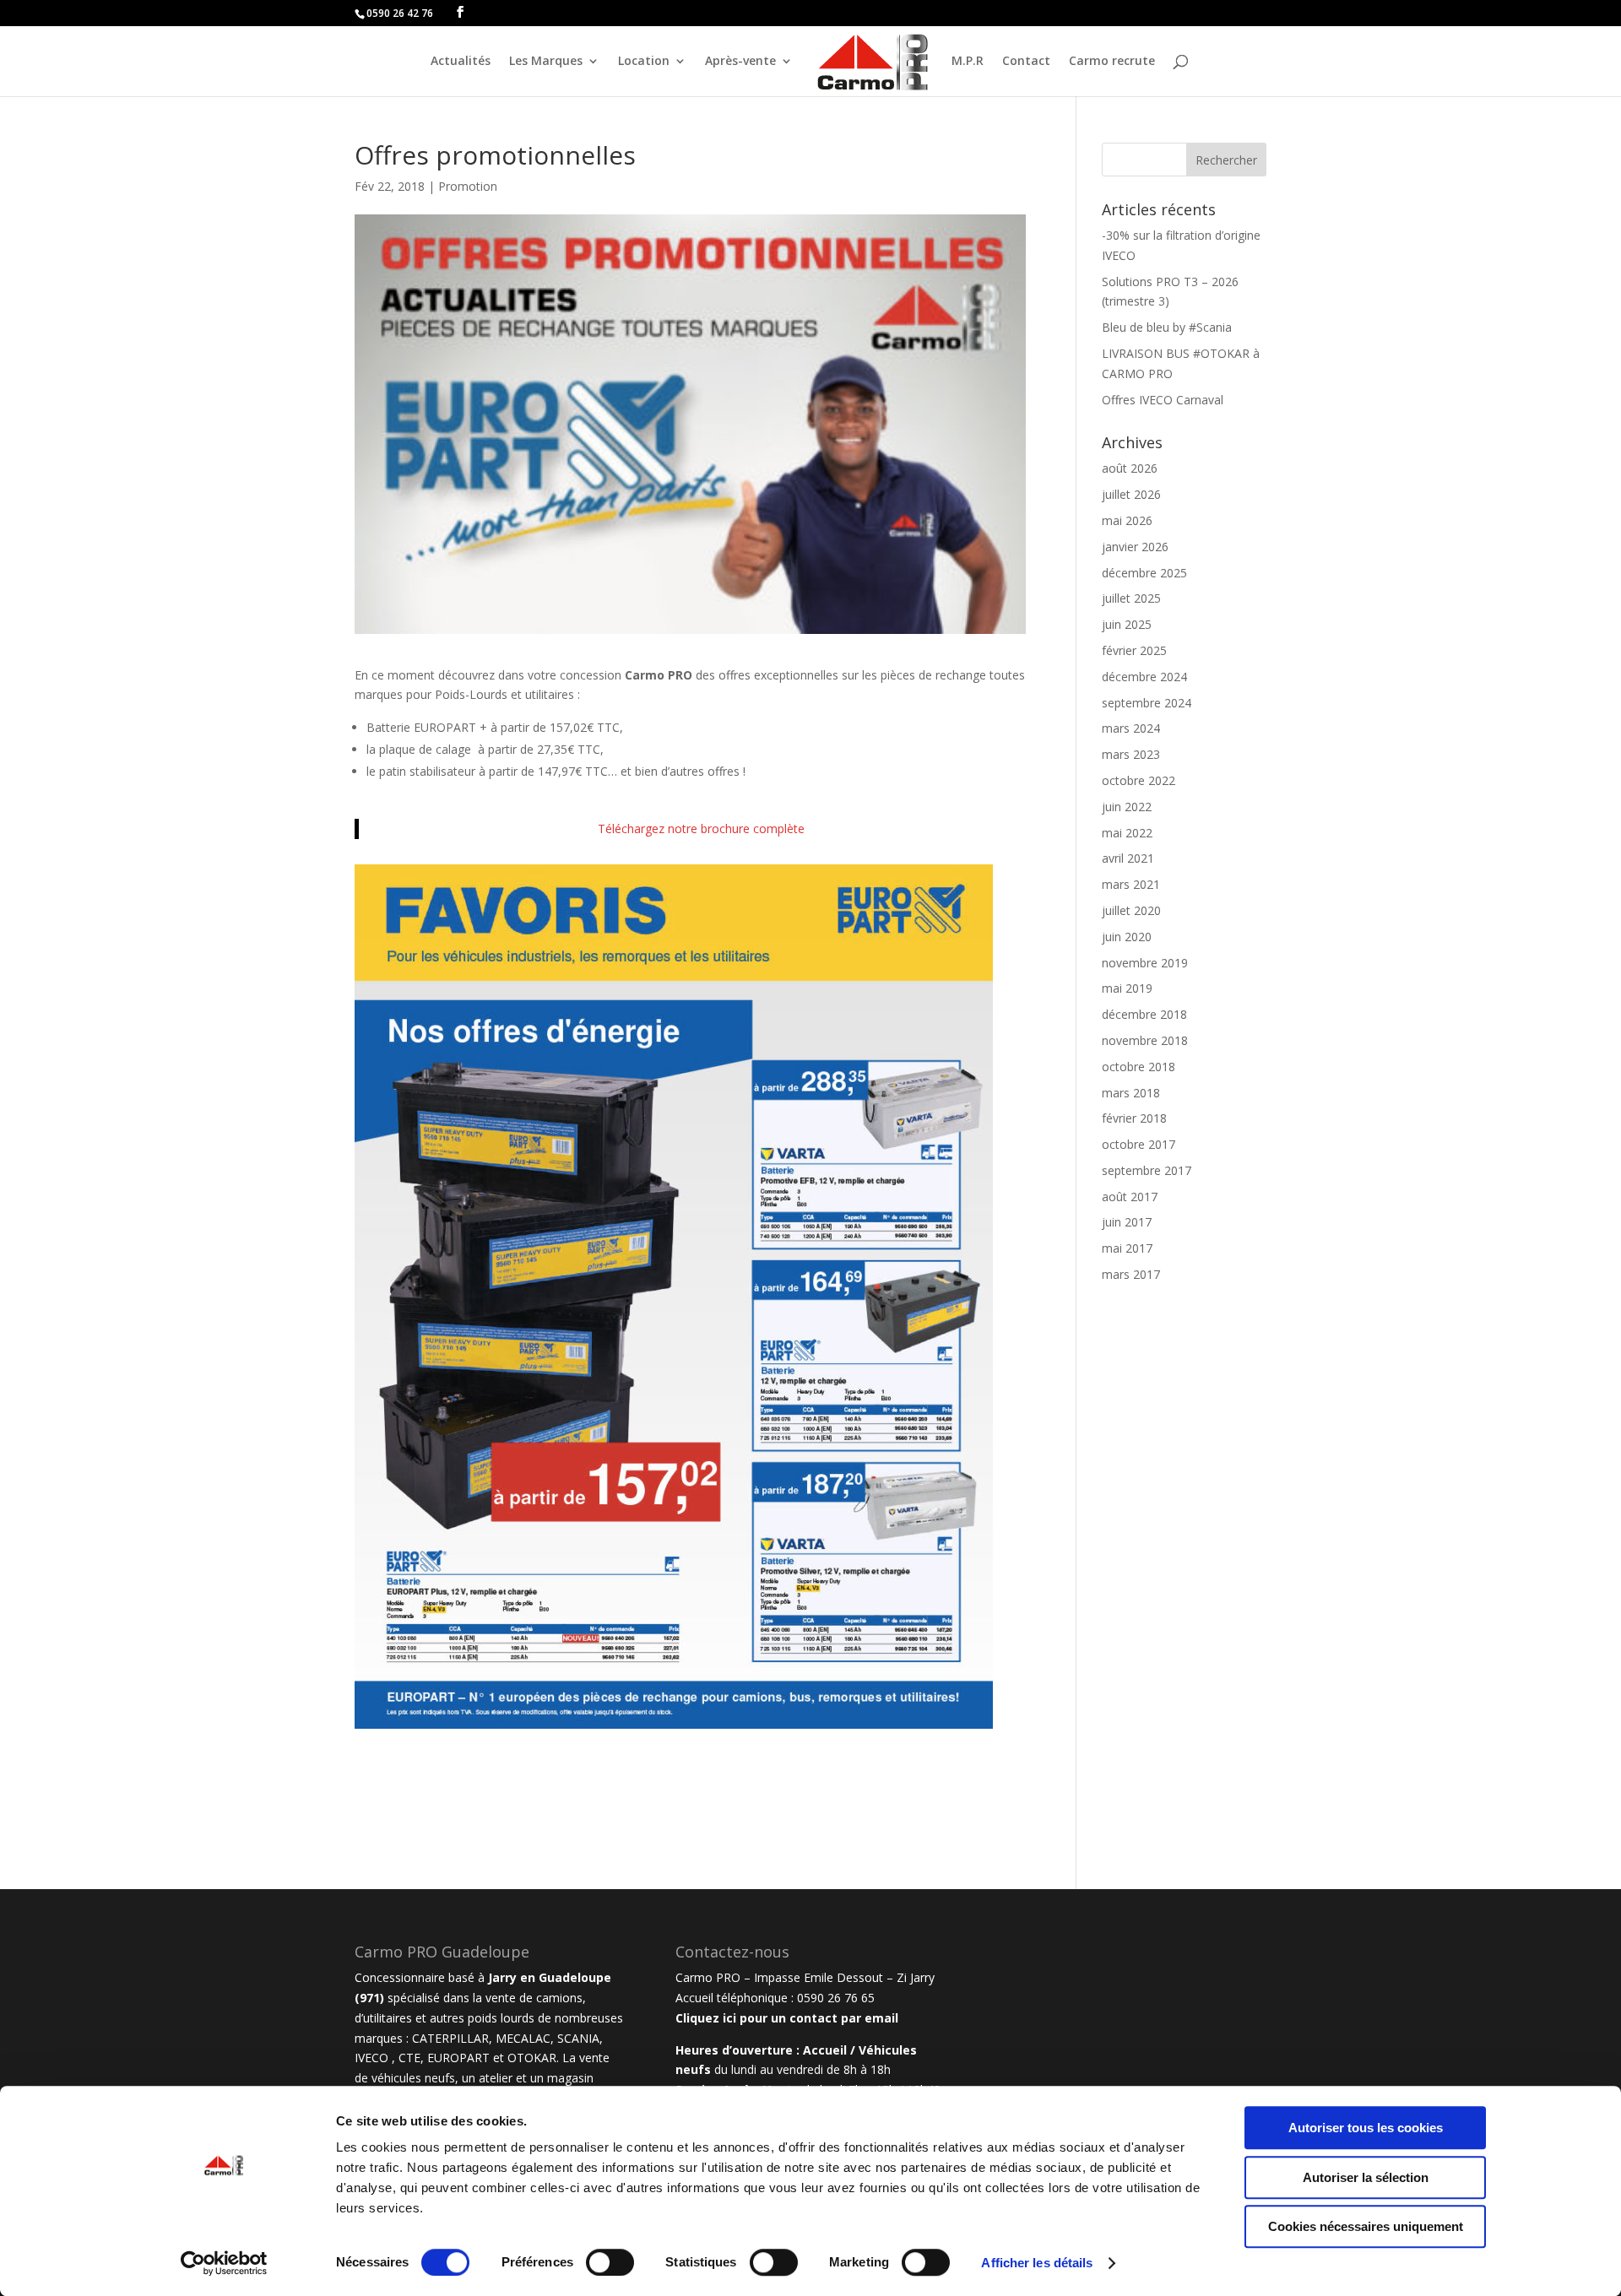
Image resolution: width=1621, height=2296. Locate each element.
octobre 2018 (1138, 1067)
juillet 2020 (1131, 910)
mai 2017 (1127, 1248)
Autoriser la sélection (1366, 2177)
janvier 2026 (1135, 547)
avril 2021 (1128, 858)
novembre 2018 (1145, 1040)
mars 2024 (1131, 728)
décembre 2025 (1144, 573)
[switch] (610, 2262)
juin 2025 (1127, 624)
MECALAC (523, 2038)
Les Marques (546, 62)
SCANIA (578, 2038)
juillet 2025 (1131, 598)
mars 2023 (1131, 754)
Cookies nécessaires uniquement (1366, 2226)
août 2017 (1130, 1197)
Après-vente (740, 62)
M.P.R (968, 62)
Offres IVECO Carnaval (1163, 400)
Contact (1026, 62)
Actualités (461, 62)
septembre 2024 (1147, 703)
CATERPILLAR (450, 2038)
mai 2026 (1127, 520)
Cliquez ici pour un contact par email (787, 2018)
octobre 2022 (1138, 780)
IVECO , (377, 2058)
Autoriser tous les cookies (1366, 2128)
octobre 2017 (1138, 1144)
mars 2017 (1131, 1274)
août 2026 (1130, 468)
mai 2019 (1127, 988)
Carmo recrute (1112, 62)
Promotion (468, 186)
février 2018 (1134, 1118)
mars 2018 (1131, 1093)
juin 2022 (1127, 807)
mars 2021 (1131, 884)
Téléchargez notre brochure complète (701, 829)
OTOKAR (532, 2058)
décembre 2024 (1144, 677)
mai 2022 (1127, 833)
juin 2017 (1127, 1222)
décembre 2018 (1144, 1014)
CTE (409, 2058)
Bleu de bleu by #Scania (1167, 327)
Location (644, 62)
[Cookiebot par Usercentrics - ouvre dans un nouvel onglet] (224, 2263)
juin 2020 (1127, 937)
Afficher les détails (1037, 2263)
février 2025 (1134, 650)
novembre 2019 (1145, 963)
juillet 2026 (1131, 494)
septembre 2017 (1147, 1170)
